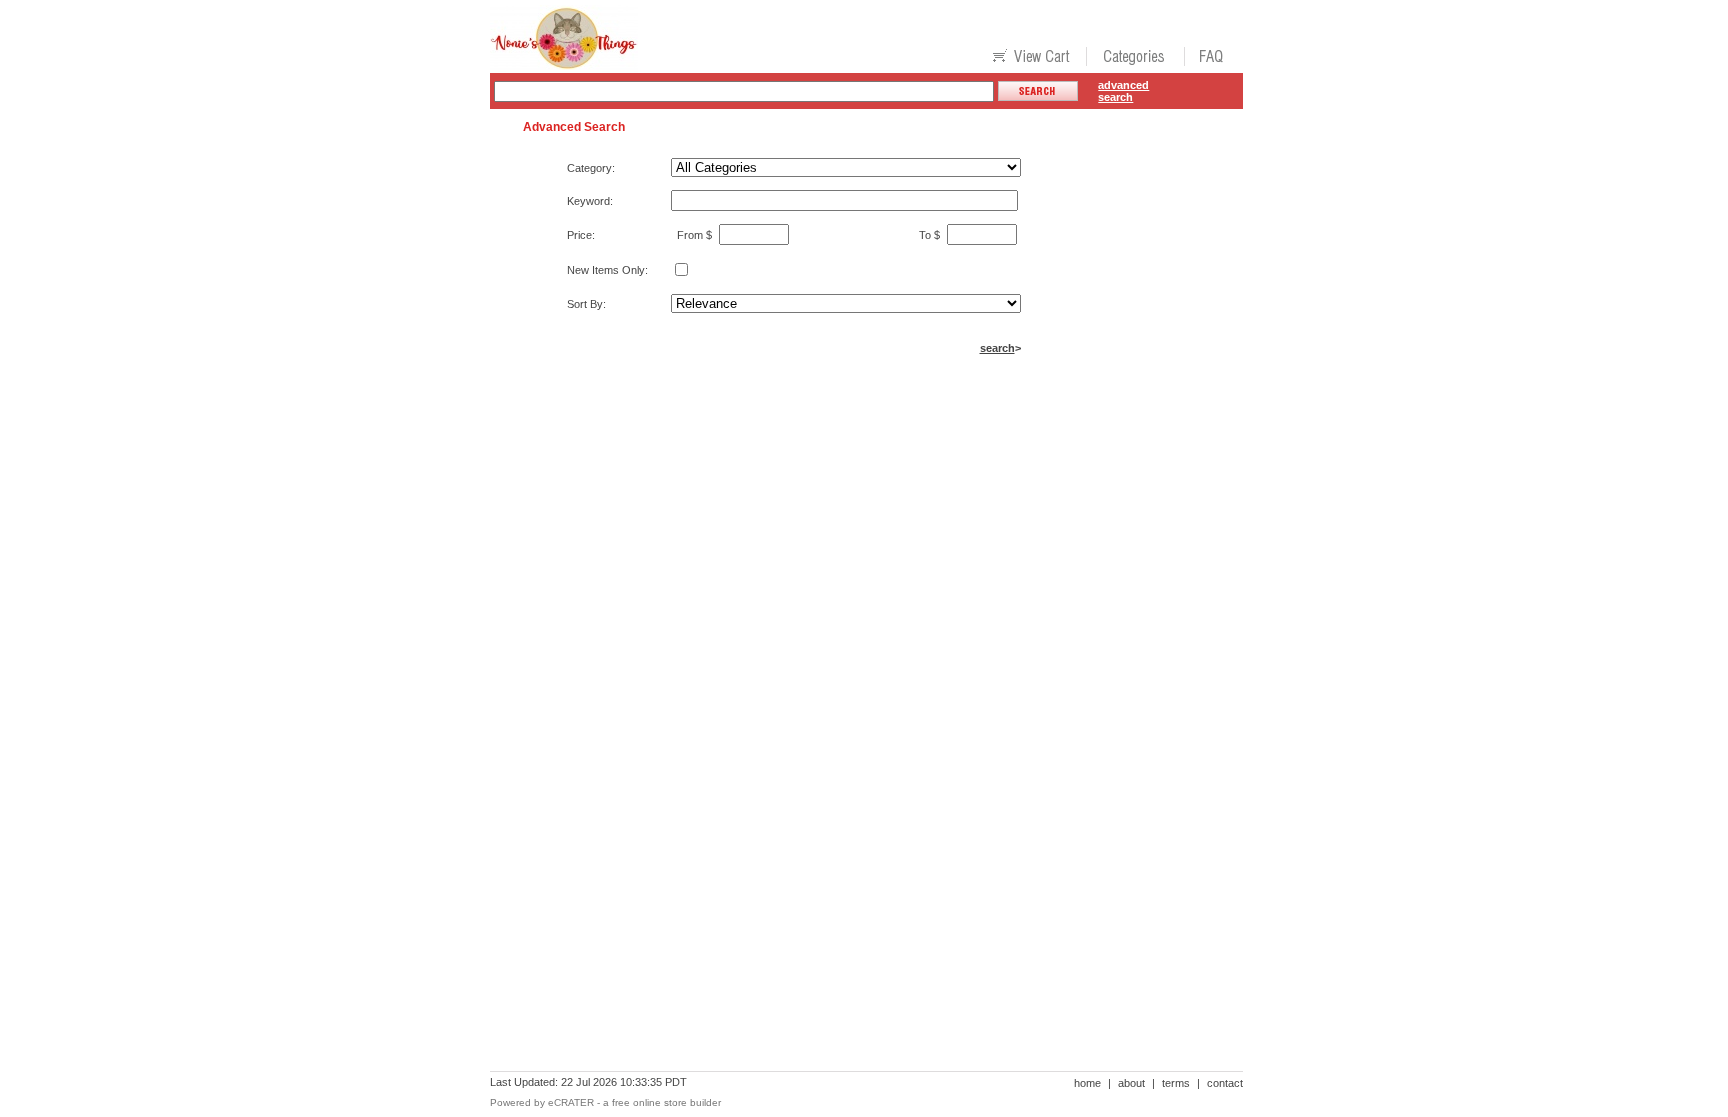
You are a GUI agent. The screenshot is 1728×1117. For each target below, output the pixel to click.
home (1087, 1083)
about (1131, 1083)
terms (1176, 1083)
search (997, 348)
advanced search (1123, 91)
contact (1225, 1083)
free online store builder (666, 1102)
